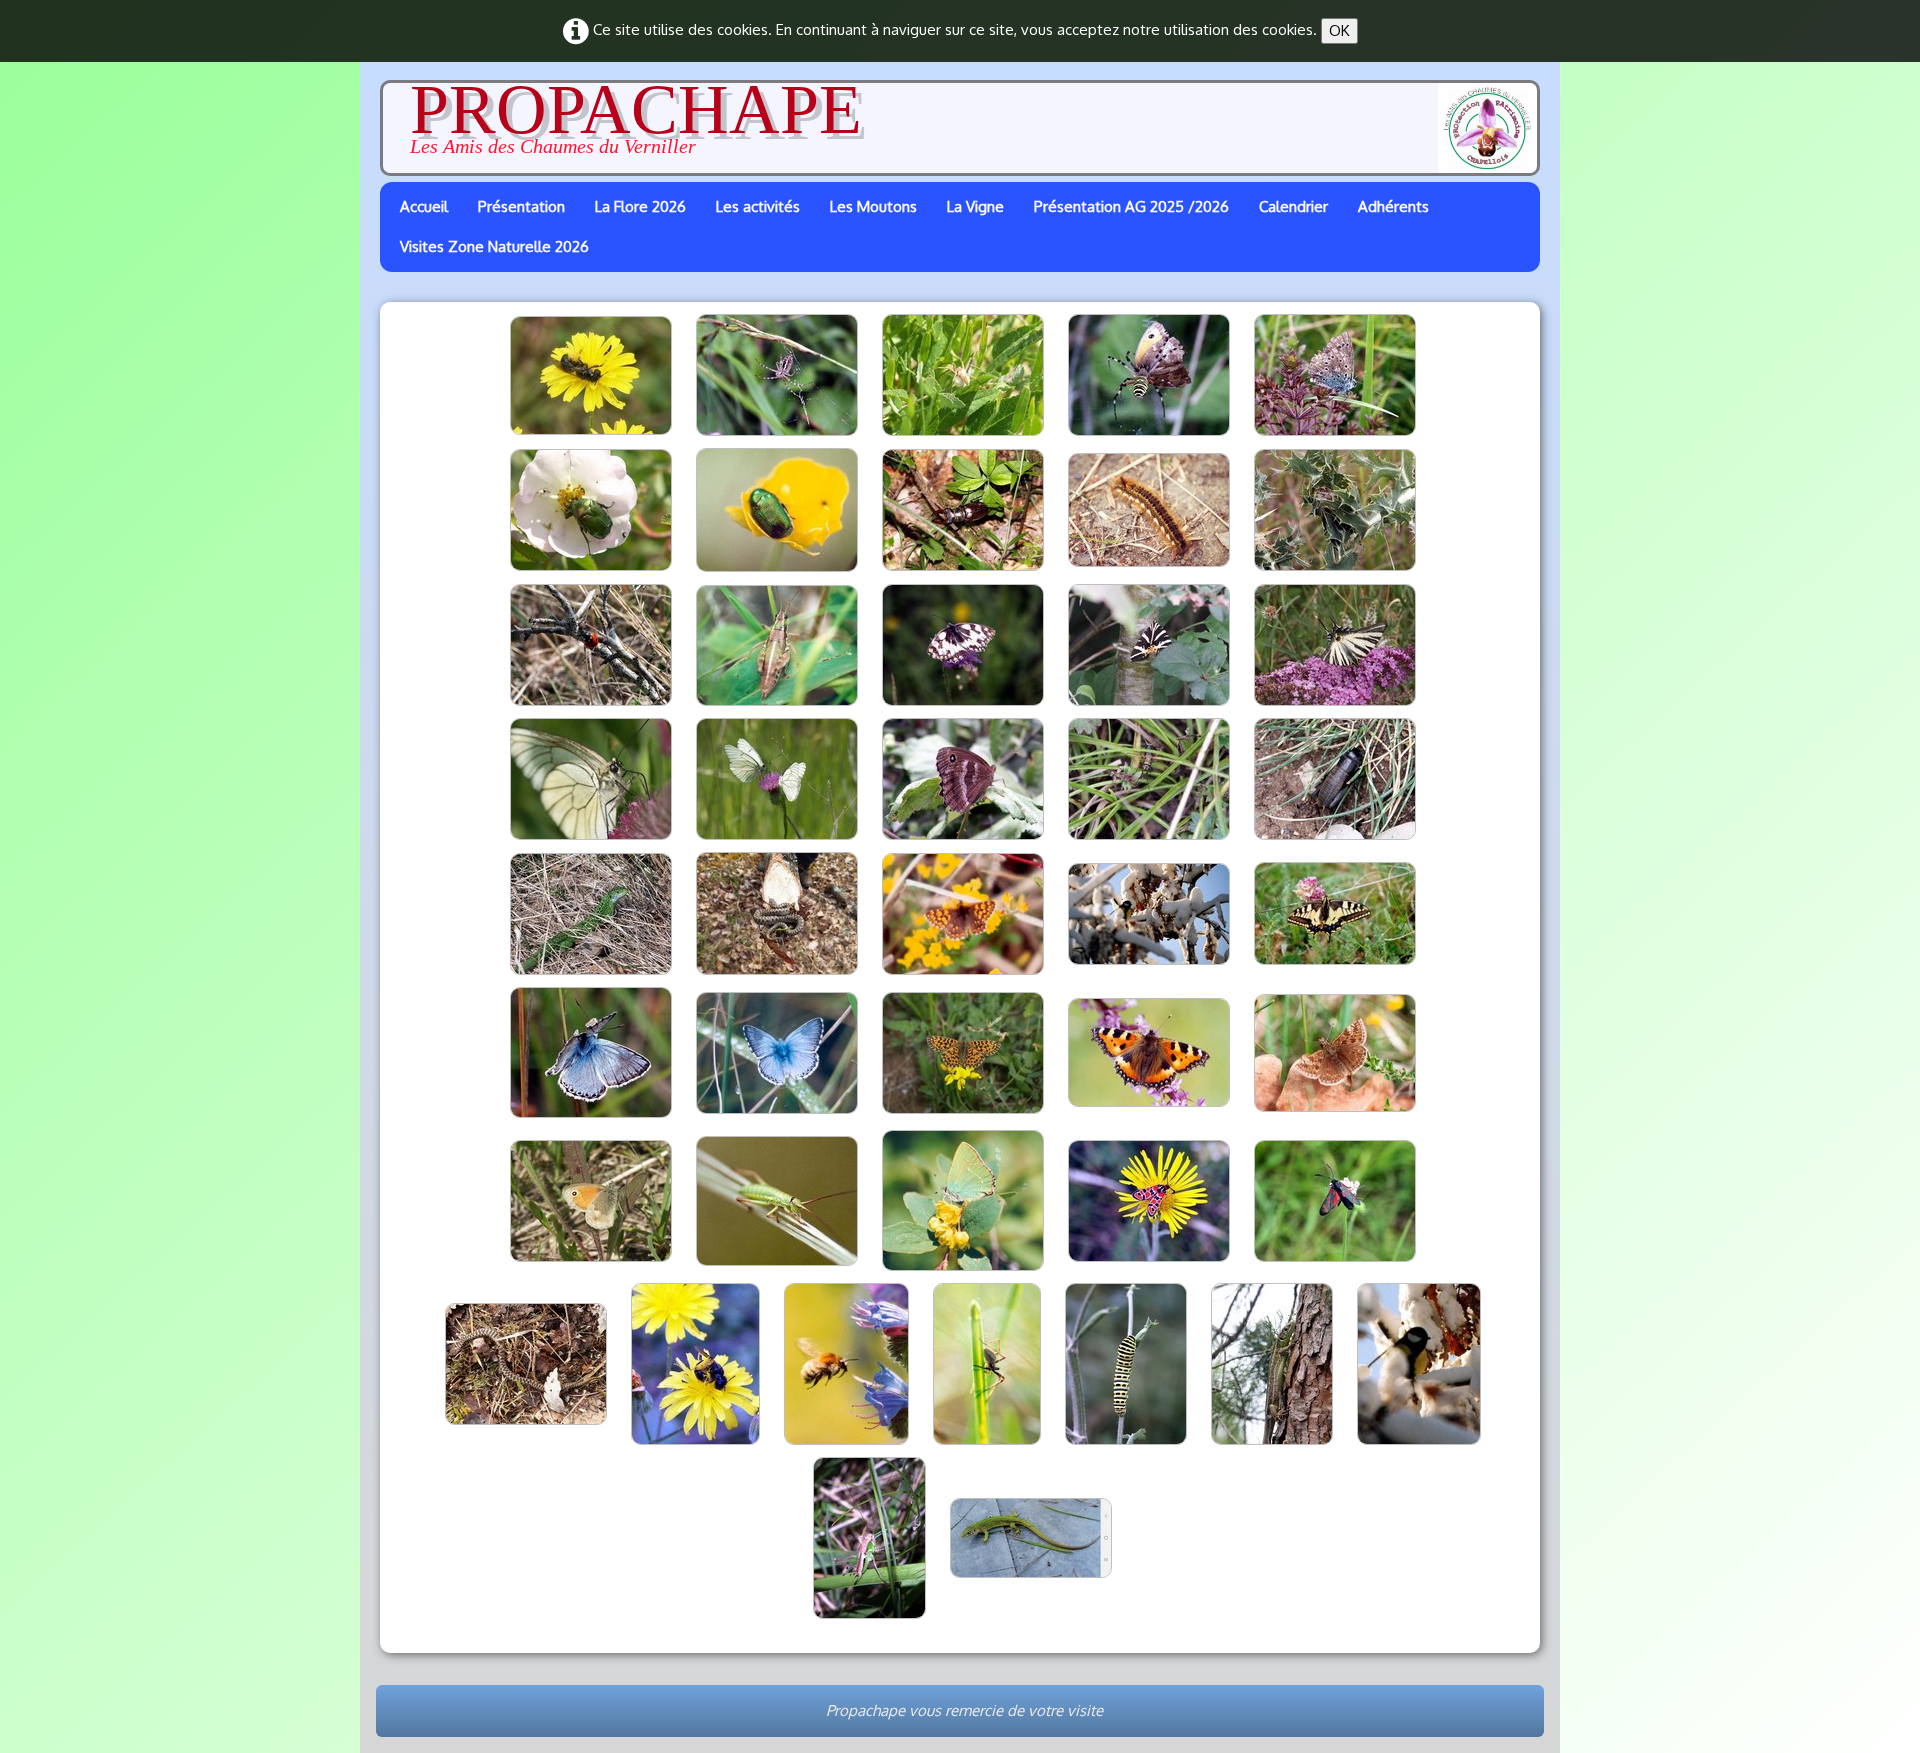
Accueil (424, 206)
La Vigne (975, 206)
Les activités (758, 206)
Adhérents (1393, 206)
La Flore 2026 (640, 206)
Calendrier (1293, 206)
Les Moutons (873, 206)
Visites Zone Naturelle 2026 (494, 246)
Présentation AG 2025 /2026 (1131, 206)
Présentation (521, 206)
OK (1339, 30)
